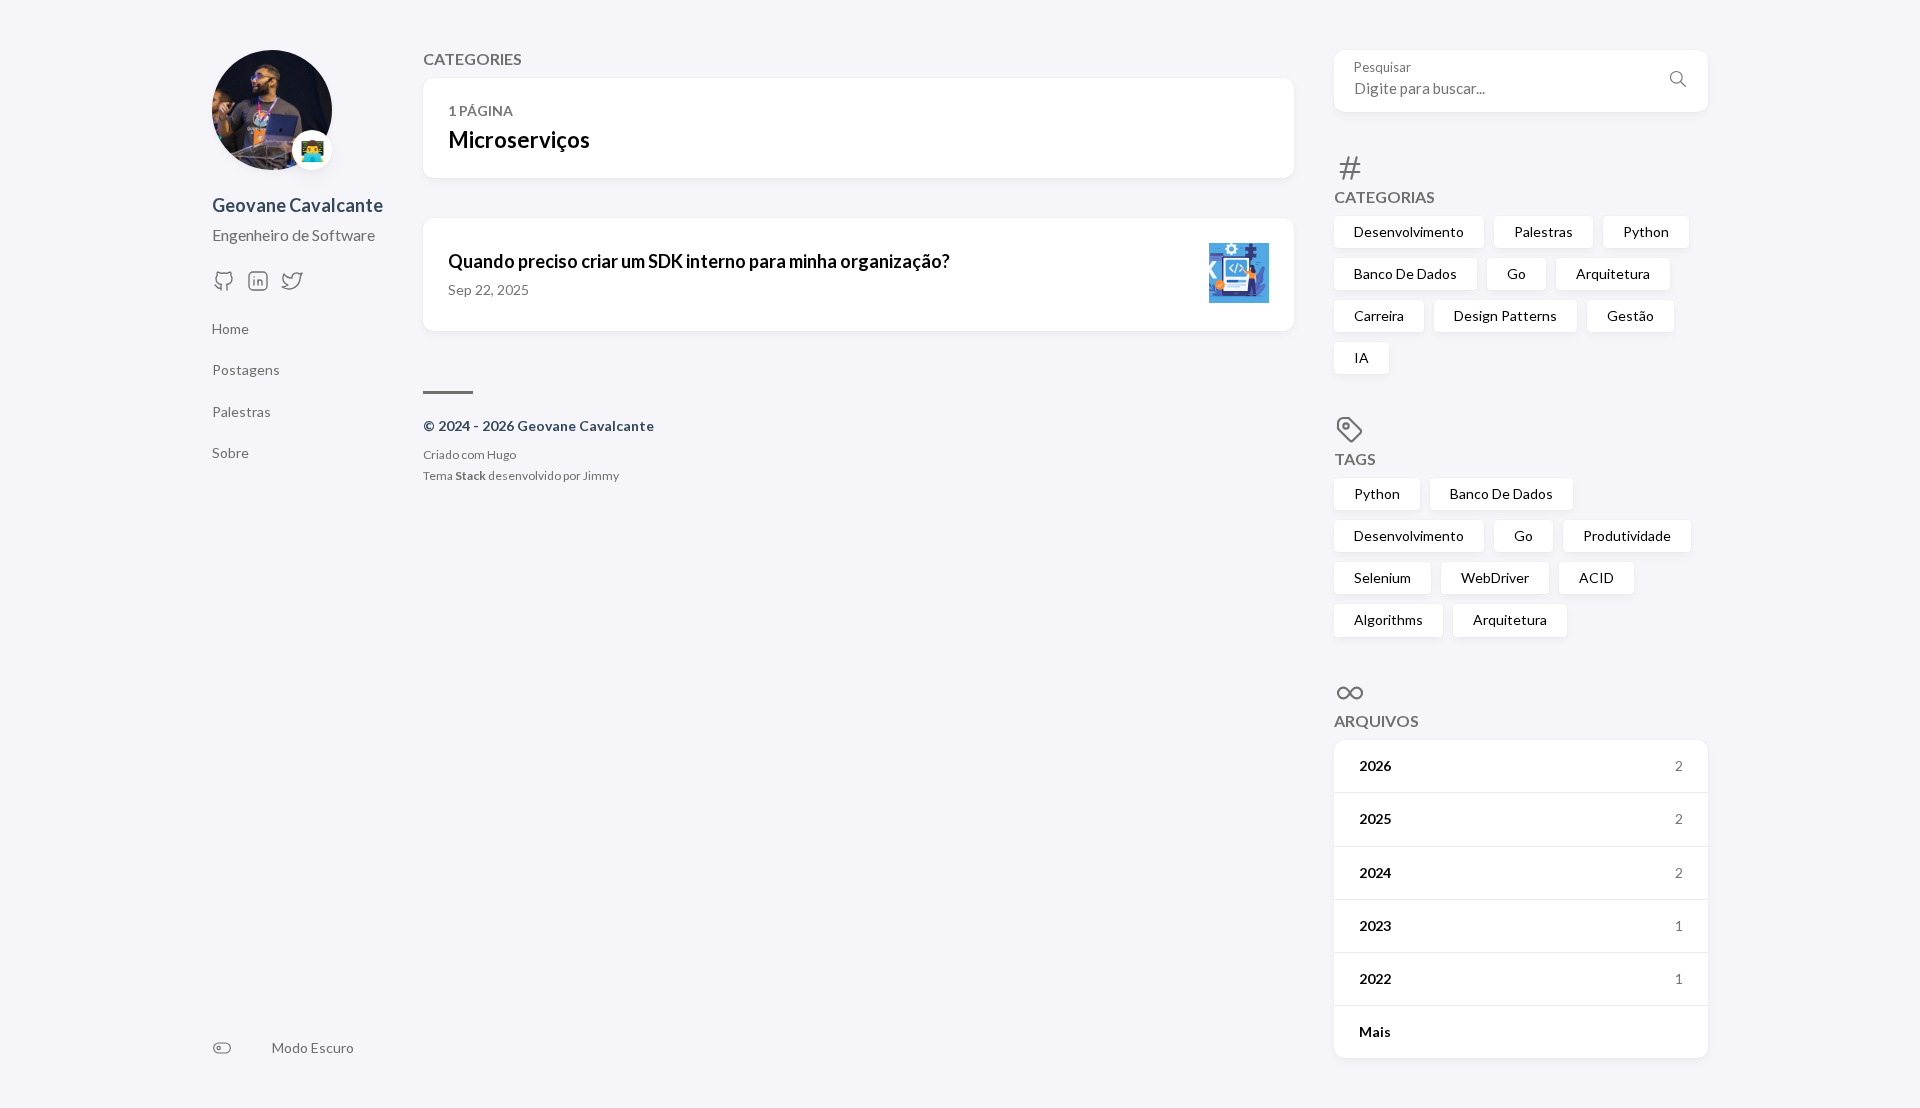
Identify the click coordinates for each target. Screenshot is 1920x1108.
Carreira (1379, 315)
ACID (1596, 577)
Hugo (501, 454)
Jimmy (601, 475)
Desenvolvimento (1409, 231)
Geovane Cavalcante (297, 205)
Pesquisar (1382, 67)
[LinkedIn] (258, 286)
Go (1516, 273)
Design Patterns (1505, 315)
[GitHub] (224, 286)
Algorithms (1388, 619)
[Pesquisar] (1678, 81)
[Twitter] (292, 286)
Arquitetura (1613, 273)
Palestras (1543, 231)
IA (1361, 357)
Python (1646, 231)
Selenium (1382, 577)
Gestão (1630, 315)
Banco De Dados (1405, 273)
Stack (470, 475)
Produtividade (1627, 535)
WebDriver (1495, 577)
